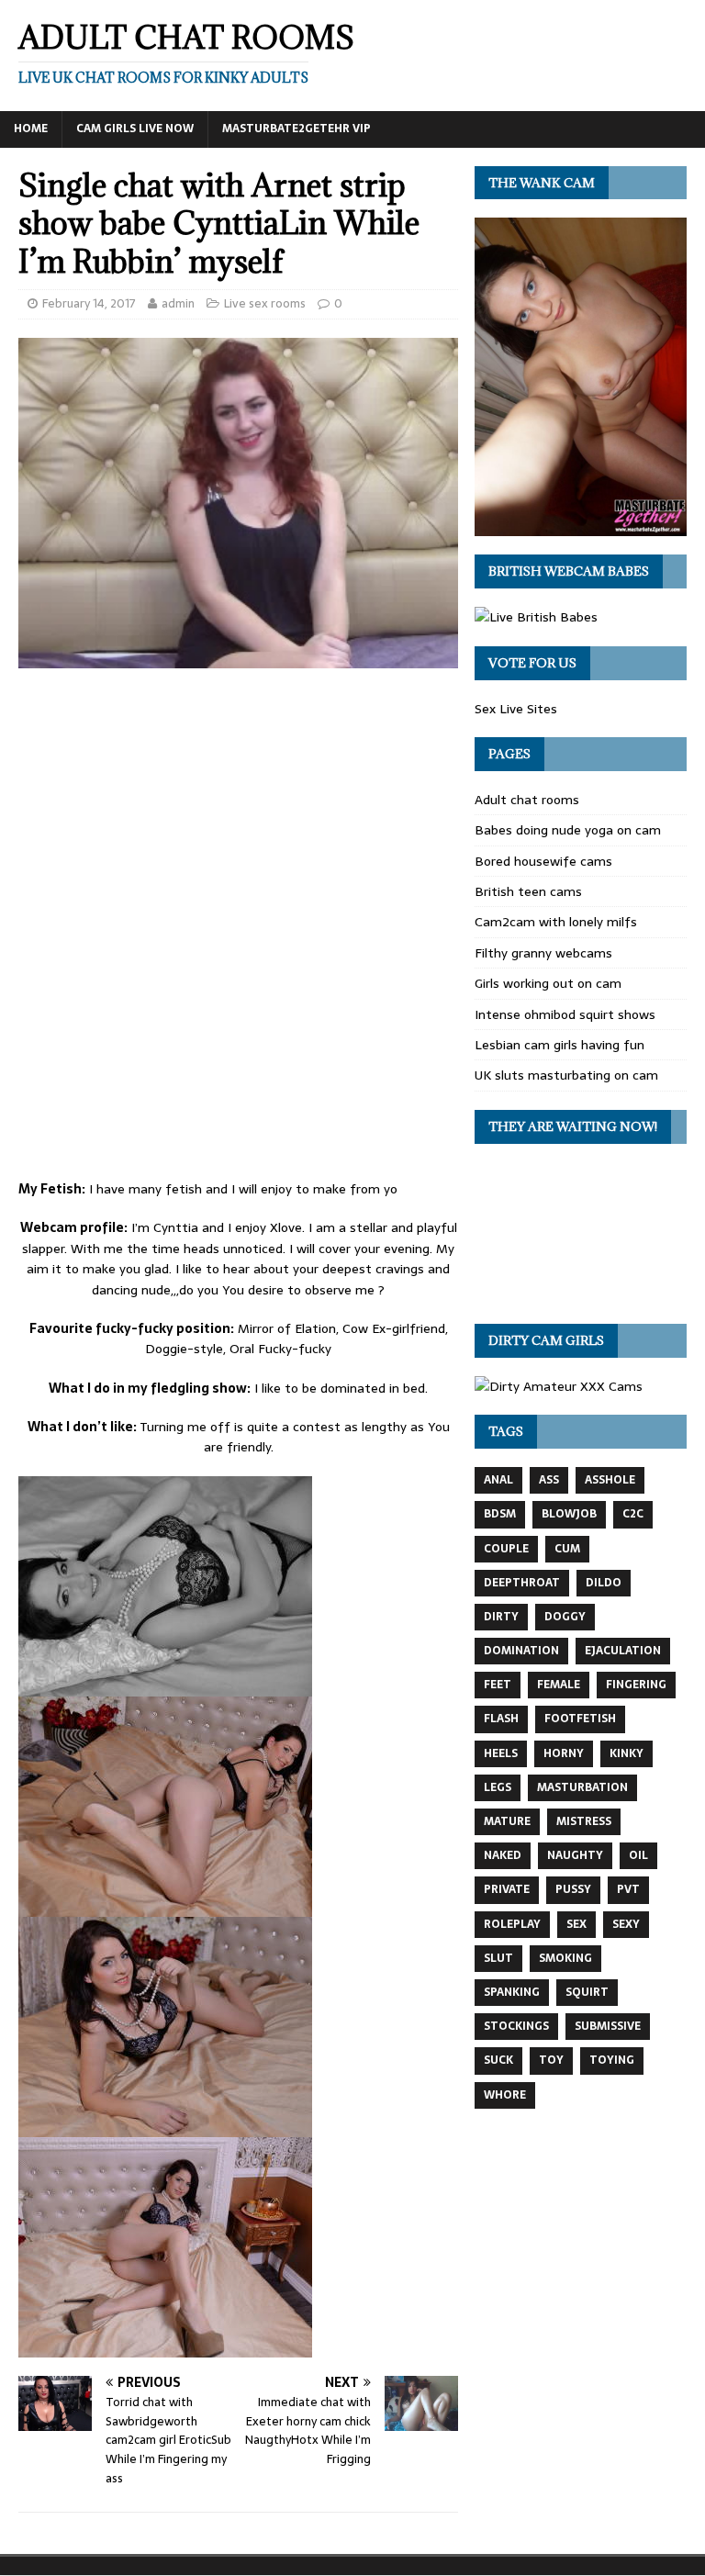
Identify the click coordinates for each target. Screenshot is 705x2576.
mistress (584, 1821)
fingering (636, 1685)
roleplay (512, 1924)
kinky (627, 1753)
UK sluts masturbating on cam (566, 1075)
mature (507, 1821)
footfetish (580, 1719)
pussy (573, 1889)
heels (501, 1753)
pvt (628, 1889)
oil (638, 1855)
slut (498, 1958)
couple (506, 1549)
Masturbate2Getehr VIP (297, 129)
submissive (608, 2026)
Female (559, 1685)
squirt (587, 1992)
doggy (565, 1617)
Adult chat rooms (527, 800)
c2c (633, 1514)
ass (549, 1480)
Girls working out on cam (548, 983)
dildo (604, 1583)
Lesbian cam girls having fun (560, 1045)
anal (498, 1480)
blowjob (569, 1514)
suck (498, 2060)
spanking (512, 1992)
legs (498, 1787)
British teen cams (528, 891)
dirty (501, 1617)
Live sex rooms (265, 303)
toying (612, 2060)
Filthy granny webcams (543, 953)
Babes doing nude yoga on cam (568, 830)
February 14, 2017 (89, 303)
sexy (626, 1924)
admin (178, 303)
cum (567, 1549)
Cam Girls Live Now (135, 129)
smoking (565, 1958)
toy (551, 2060)
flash (501, 1719)
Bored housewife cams (543, 861)
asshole (610, 1480)
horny (564, 1753)
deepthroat (522, 1583)
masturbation (582, 1787)
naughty (575, 1855)
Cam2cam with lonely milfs (556, 922)
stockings (516, 2026)
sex (576, 1924)
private (507, 1889)
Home (31, 129)
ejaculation (623, 1651)
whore (505, 2095)
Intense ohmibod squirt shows (565, 1014)
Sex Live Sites (516, 709)
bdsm (500, 1514)
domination (521, 1651)
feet (498, 1685)
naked (503, 1855)
